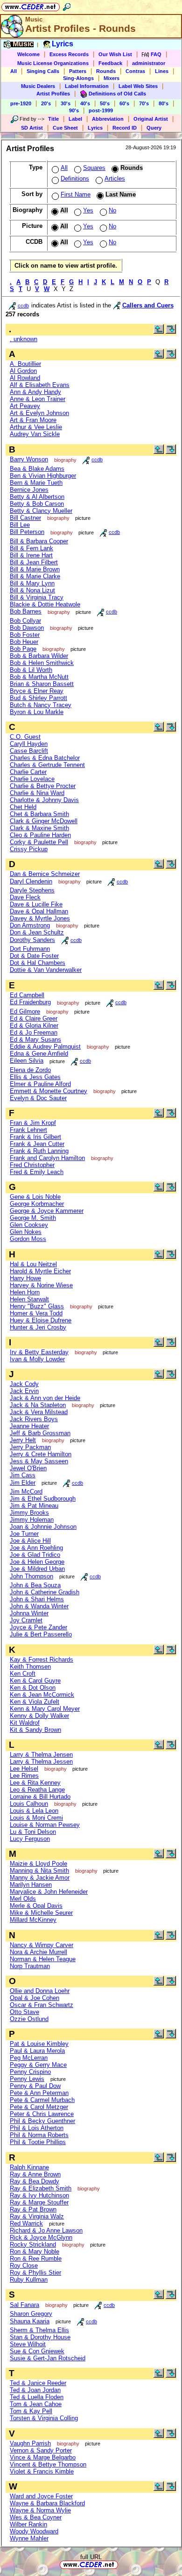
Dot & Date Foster (34, 956)
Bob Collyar (25, 621)
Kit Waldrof (25, 1723)
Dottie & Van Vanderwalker (46, 970)
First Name (76, 194)
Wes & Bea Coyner (36, 2517)
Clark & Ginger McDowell (44, 821)
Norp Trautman (30, 1966)
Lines (162, 71)
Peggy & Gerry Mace (38, 2065)
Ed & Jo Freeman (34, 1033)
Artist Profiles (53, 94)
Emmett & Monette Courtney (49, 1091)
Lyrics (95, 128)
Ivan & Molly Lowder (37, 1359)
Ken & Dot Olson (33, 1688)
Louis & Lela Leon (34, 1811)
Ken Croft (23, 1674)
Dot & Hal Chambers (38, 963)
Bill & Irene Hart (31, 555)
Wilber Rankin (28, 2524)
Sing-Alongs (78, 78)
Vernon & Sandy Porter (41, 2450)
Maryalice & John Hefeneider (49, 1892)
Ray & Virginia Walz (37, 2216)
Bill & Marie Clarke (35, 576)
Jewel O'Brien (28, 1468)
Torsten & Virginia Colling (44, 2418)
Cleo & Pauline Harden (40, 835)
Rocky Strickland (33, 2244)
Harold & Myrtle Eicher (40, 1271)
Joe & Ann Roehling (36, 1548)
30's (66, 103)
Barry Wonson (29, 459)
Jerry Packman (30, 1447)
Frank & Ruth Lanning (39, 1151)
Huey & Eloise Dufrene (41, 1320)
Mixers (112, 78)
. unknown (24, 339)
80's (164, 103)
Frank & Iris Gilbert (35, 1137)
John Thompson (31, 1576)
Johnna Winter (29, 1613)
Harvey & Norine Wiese (41, 1285)
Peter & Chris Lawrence (42, 2114)
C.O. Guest (25, 737)
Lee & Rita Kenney (35, 1783)
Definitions (75, 179)
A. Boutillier (25, 364)
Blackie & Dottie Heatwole (45, 604)
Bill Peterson (27, 532)
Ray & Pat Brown (33, 2209)
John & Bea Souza (35, 1585)
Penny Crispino (30, 2072)
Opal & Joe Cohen (35, 1998)
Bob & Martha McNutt (39, 677)
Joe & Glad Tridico (35, 1555)
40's (85, 103)
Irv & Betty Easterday (39, 1352)
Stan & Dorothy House (40, 2337)
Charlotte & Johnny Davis (44, 800)
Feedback (110, 63)
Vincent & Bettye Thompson (48, 2464)
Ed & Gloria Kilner (34, 1025)
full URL (91, 2557)
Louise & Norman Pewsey (45, 1825)
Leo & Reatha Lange (37, 1790)
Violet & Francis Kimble (42, 2471)
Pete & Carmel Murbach (42, 2100)
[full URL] (122, 2564)
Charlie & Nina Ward (37, 793)
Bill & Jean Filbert (34, 562)
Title (53, 119)
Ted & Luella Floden (37, 2397)
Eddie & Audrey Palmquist (45, 1047)
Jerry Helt (23, 1440)
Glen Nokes (26, 1232)
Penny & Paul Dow (35, 2086)
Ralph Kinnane (29, 2167)
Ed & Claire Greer (34, 1018)
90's (74, 110)
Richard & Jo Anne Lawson (46, 2230)
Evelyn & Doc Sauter (38, 1098)
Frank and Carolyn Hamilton (47, 1158)
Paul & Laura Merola (37, 2051)
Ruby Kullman (29, 2280)
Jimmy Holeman (32, 1520)
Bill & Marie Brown (35, 569)
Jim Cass (23, 1475)
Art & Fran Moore (33, 420)
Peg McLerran (29, 2058)
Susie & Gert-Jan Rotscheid (48, 2358)
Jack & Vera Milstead (39, 1412)
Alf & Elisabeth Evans (40, 385)
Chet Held (23, 807)
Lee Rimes (24, 1776)
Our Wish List (115, 54)
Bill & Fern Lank (31, 548)
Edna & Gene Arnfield (39, 1054)
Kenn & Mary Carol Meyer (45, 1709)
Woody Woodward (34, 2531)
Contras (135, 71)
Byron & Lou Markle (37, 712)
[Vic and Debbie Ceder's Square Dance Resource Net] (31, 5)
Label (75, 119)
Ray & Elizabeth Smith (41, 2188)
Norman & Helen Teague (43, 1959)
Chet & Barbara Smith (39, 814)
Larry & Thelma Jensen (41, 1755)
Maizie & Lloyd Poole (38, 1864)
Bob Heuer (24, 642)
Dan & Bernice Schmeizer (45, 874)
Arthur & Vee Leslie (36, 427)
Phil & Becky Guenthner (42, 2121)
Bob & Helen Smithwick (42, 663)
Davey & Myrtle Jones (40, 918)
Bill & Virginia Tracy (37, 597)
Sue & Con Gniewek (37, 2351)
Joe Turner (24, 1534)
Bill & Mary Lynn (32, 583)
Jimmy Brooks (29, 1513)
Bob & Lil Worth (31, 670)
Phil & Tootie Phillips (38, 2142)
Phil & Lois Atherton (37, 2128)
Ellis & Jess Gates (35, 1077)
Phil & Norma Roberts (39, 2135)
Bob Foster (25, 635)
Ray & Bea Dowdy (35, 2181)
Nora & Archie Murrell (38, 1952)
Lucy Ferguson (30, 1839)
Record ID (125, 128)
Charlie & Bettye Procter (43, 786)
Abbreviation (108, 119)
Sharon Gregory (31, 2314)
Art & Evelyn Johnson (39, 413)
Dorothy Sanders (32, 940)
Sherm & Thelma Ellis (39, 2330)
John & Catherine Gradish (45, 1592)
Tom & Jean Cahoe (36, 2404)
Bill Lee (20, 525)
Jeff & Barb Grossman (40, 1433)
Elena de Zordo (30, 1070)
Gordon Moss (28, 1239)
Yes (88, 210)
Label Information (87, 86)
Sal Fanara (24, 2305)
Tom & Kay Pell (31, 2411)
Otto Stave (24, 2012)
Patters (78, 71)
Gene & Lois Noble (35, 1197)
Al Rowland (25, 378)
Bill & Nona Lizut (32, 590)
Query (154, 128)
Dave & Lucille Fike (36, 904)
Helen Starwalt (29, 1299)
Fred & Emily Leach (37, 1172)
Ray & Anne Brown (35, 2174)
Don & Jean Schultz (37, 932)
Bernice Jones (29, 490)
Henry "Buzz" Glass (37, 1306)
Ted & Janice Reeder (38, 2383)
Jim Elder (23, 1483)
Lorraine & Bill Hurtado (40, 1797)
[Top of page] (159, 332)
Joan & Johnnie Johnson (43, 1527)
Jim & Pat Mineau (34, 1506)
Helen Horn (25, 1292)
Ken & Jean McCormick (42, 1695)
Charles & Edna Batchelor (45, 758)
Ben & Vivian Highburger (43, 476)
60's (124, 103)
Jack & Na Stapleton (38, 1405)
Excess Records (69, 54)
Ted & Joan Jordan (35, 2390)
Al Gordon (23, 371)
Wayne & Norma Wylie (40, 2510)
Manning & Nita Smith (39, 1871)
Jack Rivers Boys (34, 1419)
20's (46, 103)
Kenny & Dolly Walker (39, 1716)
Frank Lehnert (28, 1130)
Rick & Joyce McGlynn (41, 2237)
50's (105, 103)
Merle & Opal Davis (36, 1906)
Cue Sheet (65, 128)
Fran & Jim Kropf (33, 1123)
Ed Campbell (27, 995)
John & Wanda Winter (39, 1606)
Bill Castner (25, 518)
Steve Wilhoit (28, 2344)
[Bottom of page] (171, 332)
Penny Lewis (27, 2079)
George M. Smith (33, 1218)
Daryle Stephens (32, 890)
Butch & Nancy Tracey (41, 705)
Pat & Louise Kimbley (39, 2044)
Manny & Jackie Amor (40, 1878)
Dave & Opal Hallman (39, 911)
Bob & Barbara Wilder (39, 656)
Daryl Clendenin (31, 881)
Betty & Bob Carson (37, 504)
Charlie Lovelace (32, 779)
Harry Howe (25, 1278)
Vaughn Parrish (30, 2443)
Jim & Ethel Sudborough (43, 1499)
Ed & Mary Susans (35, 1040)
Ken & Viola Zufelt (35, 1702)
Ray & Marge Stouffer (39, 2202)
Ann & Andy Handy (35, 392)
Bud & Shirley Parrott (38, 698)
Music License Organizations (53, 63)
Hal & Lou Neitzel (33, 1264)
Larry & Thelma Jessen (41, 1762)
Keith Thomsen (30, 1667)
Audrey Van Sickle (35, 434)
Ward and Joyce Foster (41, 2496)
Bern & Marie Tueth (36, 483)
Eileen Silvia (27, 1061)
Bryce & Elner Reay (37, 691)
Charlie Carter (28, 772)
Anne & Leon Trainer (38, 399)
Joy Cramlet (26, 1620)
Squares (94, 168)
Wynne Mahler (29, 2538)
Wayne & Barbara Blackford (47, 2503)
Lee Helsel (24, 1769)
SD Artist (32, 128)
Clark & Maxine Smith (39, 828)
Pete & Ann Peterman (39, 2093)
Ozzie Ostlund (29, 2019)
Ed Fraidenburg (30, 1002)
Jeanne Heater (29, 1426)
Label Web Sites (138, 86)
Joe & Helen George (37, 1562)
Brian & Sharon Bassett (42, 684)
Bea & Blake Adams (37, 469)
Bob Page (23, 649)
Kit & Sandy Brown (35, 1730)
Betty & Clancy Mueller (41, 511)
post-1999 (101, 110)
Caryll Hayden (29, 744)
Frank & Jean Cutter (37, 1144)
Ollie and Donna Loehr (40, 1991)
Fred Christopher (32, 1165)
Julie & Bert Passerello (41, 1634)
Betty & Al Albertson (37, 497)
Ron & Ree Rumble (36, 2259)
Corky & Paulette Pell (39, 842)
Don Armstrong (30, 925)
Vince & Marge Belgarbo (43, 2457)
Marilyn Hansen (31, 1885)
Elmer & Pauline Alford (40, 1084)
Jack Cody (24, 1384)
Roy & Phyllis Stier (35, 2273)
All (14, 71)
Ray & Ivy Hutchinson (39, 2195)
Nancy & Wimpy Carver (42, 1945)
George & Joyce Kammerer (47, 1211)
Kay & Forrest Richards (42, 1660)
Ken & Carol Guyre (35, 1681)
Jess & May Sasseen (39, 1461)
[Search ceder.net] (67, 5)
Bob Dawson (27, 628)
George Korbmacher (37, 1204)
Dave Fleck (25, 897)
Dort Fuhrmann (30, 949)
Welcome (28, 54)
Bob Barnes (26, 611)
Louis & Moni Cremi (36, 1818)
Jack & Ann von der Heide (45, 1398)
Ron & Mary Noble (35, 2251)
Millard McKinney (33, 1920)
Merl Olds (23, 1899)
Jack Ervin (24, 1391)
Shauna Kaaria (30, 2321)
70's (144, 103)
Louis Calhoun (29, 1804)
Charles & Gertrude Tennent (47, 765)
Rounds (106, 71)
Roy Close (24, 2266)
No (112, 210)
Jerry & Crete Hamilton (41, 1454)
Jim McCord (26, 1492)
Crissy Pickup (29, 849)
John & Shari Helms (37, 1599)
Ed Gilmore (25, 1011)
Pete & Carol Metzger (39, 2107)
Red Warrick (26, 2223)
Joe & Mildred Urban (37, 1569)
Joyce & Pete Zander (38, 1627)
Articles (115, 179)
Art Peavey (25, 406)
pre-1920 (21, 103)
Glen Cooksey (29, 1225)
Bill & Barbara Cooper (39, 541)
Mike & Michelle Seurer (41, 1913)
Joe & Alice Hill (30, 1541)
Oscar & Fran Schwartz (42, 2005)
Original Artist (151, 119)
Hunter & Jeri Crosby (38, 1327)
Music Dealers (38, 86)
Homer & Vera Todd (36, 1313)
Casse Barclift (29, 751)
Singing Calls (43, 71)
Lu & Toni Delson (33, 1832)
